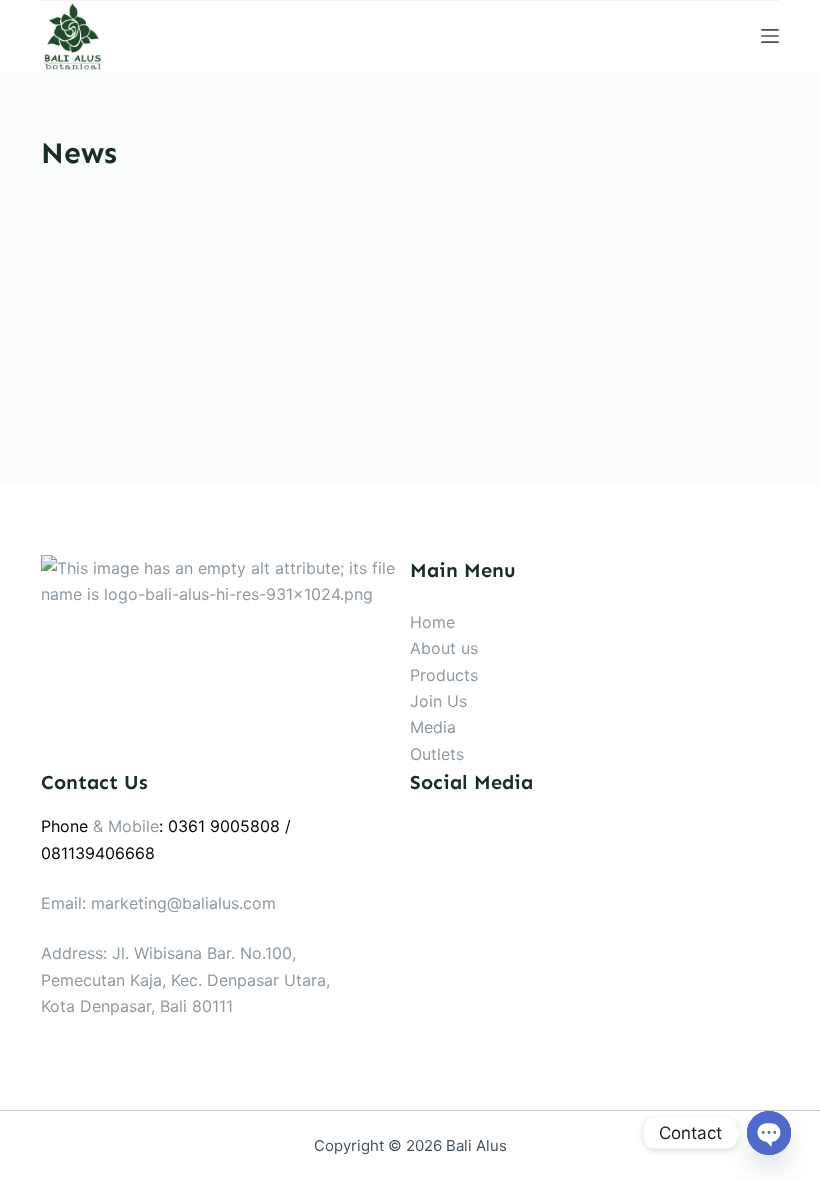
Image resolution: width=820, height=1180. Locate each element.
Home (432, 622)
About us (444, 648)
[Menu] (770, 36)
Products (444, 675)
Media (433, 727)
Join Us (438, 701)
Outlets (437, 754)
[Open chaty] (769, 1133)
